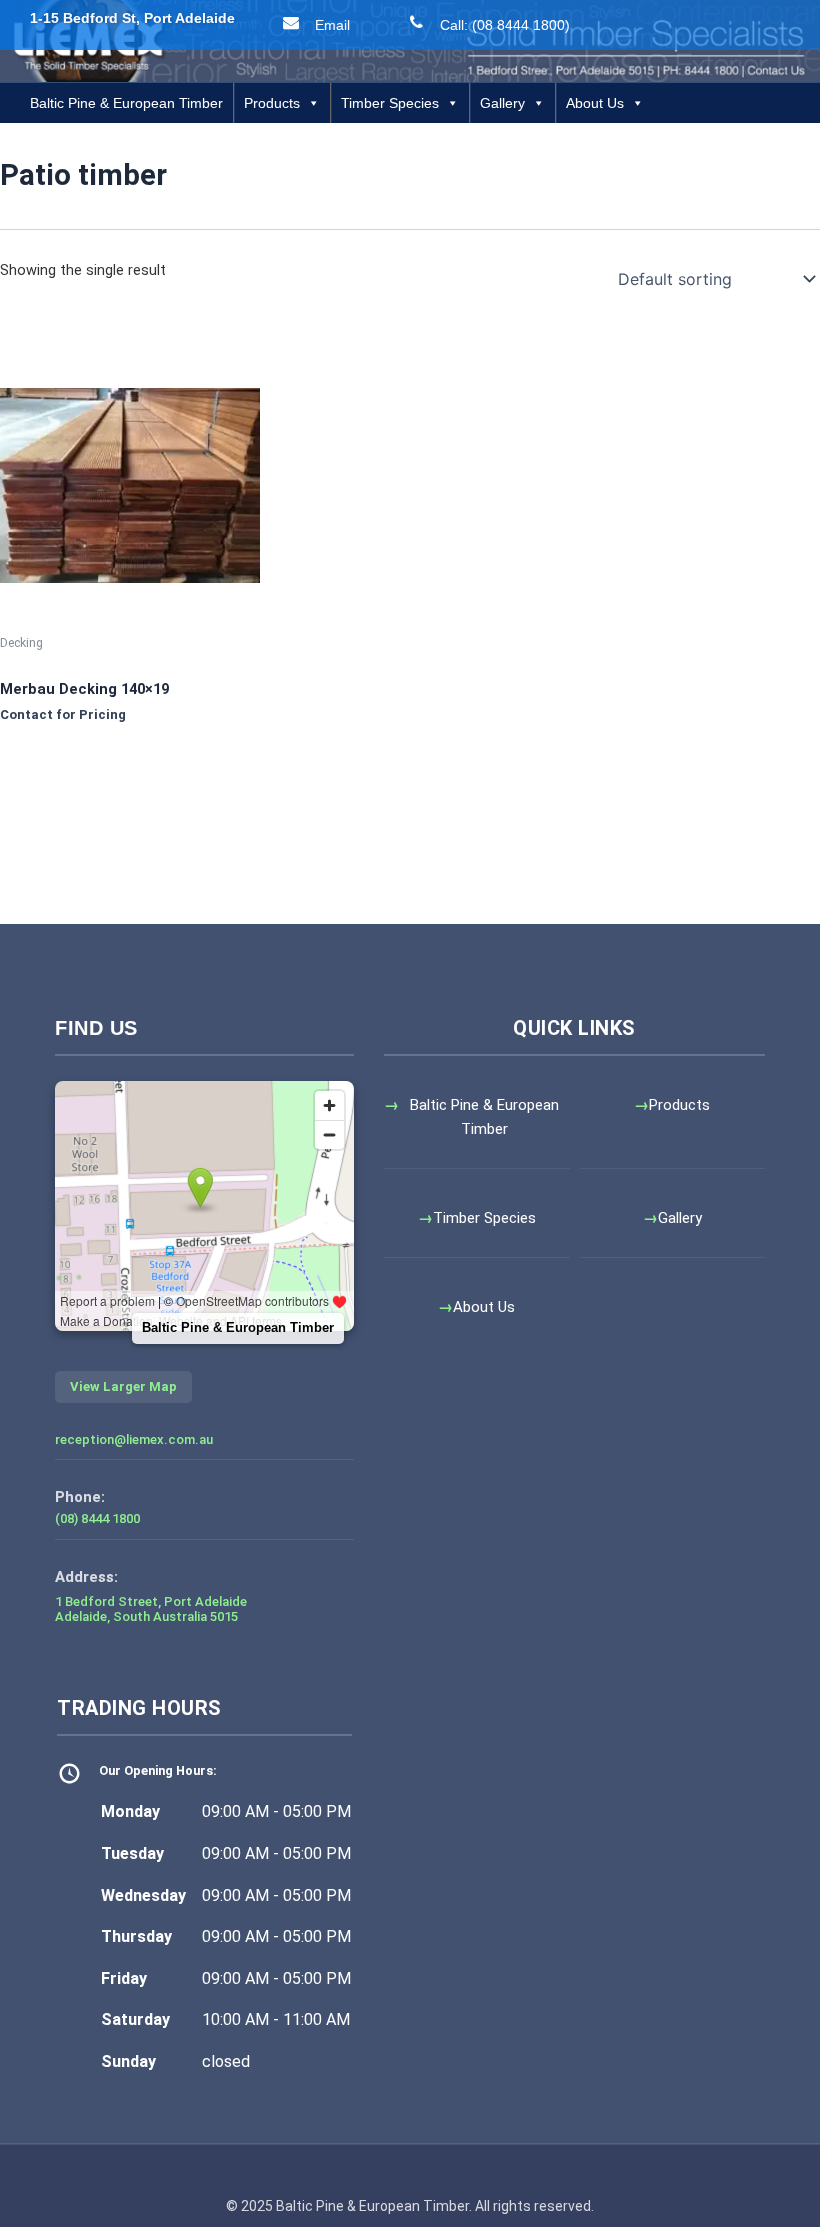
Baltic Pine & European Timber (126, 103)
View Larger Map (123, 1386)
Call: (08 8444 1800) (505, 25)
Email (332, 25)
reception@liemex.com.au (134, 1439)
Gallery (502, 103)
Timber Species (390, 103)
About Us (595, 103)
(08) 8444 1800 (97, 1518)
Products (272, 103)
